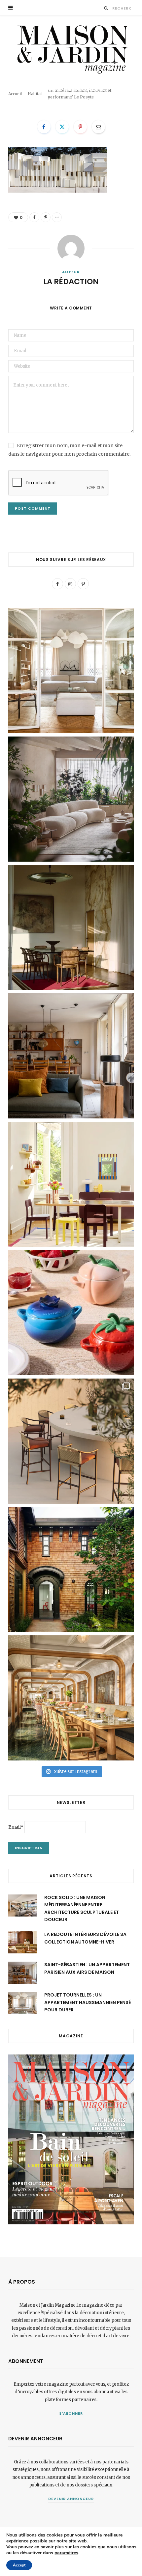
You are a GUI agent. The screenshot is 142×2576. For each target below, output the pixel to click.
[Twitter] (62, 127)
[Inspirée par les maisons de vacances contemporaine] (71, 927)
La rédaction (29, 100)
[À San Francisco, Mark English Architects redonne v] (71, 1570)
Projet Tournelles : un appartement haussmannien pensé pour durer (88, 2002)
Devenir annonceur (71, 2499)
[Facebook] (125, 83)
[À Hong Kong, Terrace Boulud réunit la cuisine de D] (71, 1698)
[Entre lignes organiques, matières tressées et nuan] (71, 1441)
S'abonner (71, 2413)
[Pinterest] (125, 91)
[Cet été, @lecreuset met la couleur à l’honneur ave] (71, 1313)
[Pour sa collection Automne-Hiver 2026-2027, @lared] (71, 1184)
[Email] (125, 99)
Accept (19, 2565)
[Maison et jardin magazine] (71, 49)
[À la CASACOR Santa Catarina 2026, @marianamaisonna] (71, 799)
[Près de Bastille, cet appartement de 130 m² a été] (71, 1056)
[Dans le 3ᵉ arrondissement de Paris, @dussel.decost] (71, 671)
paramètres (66, 2553)
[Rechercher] (106, 8)
